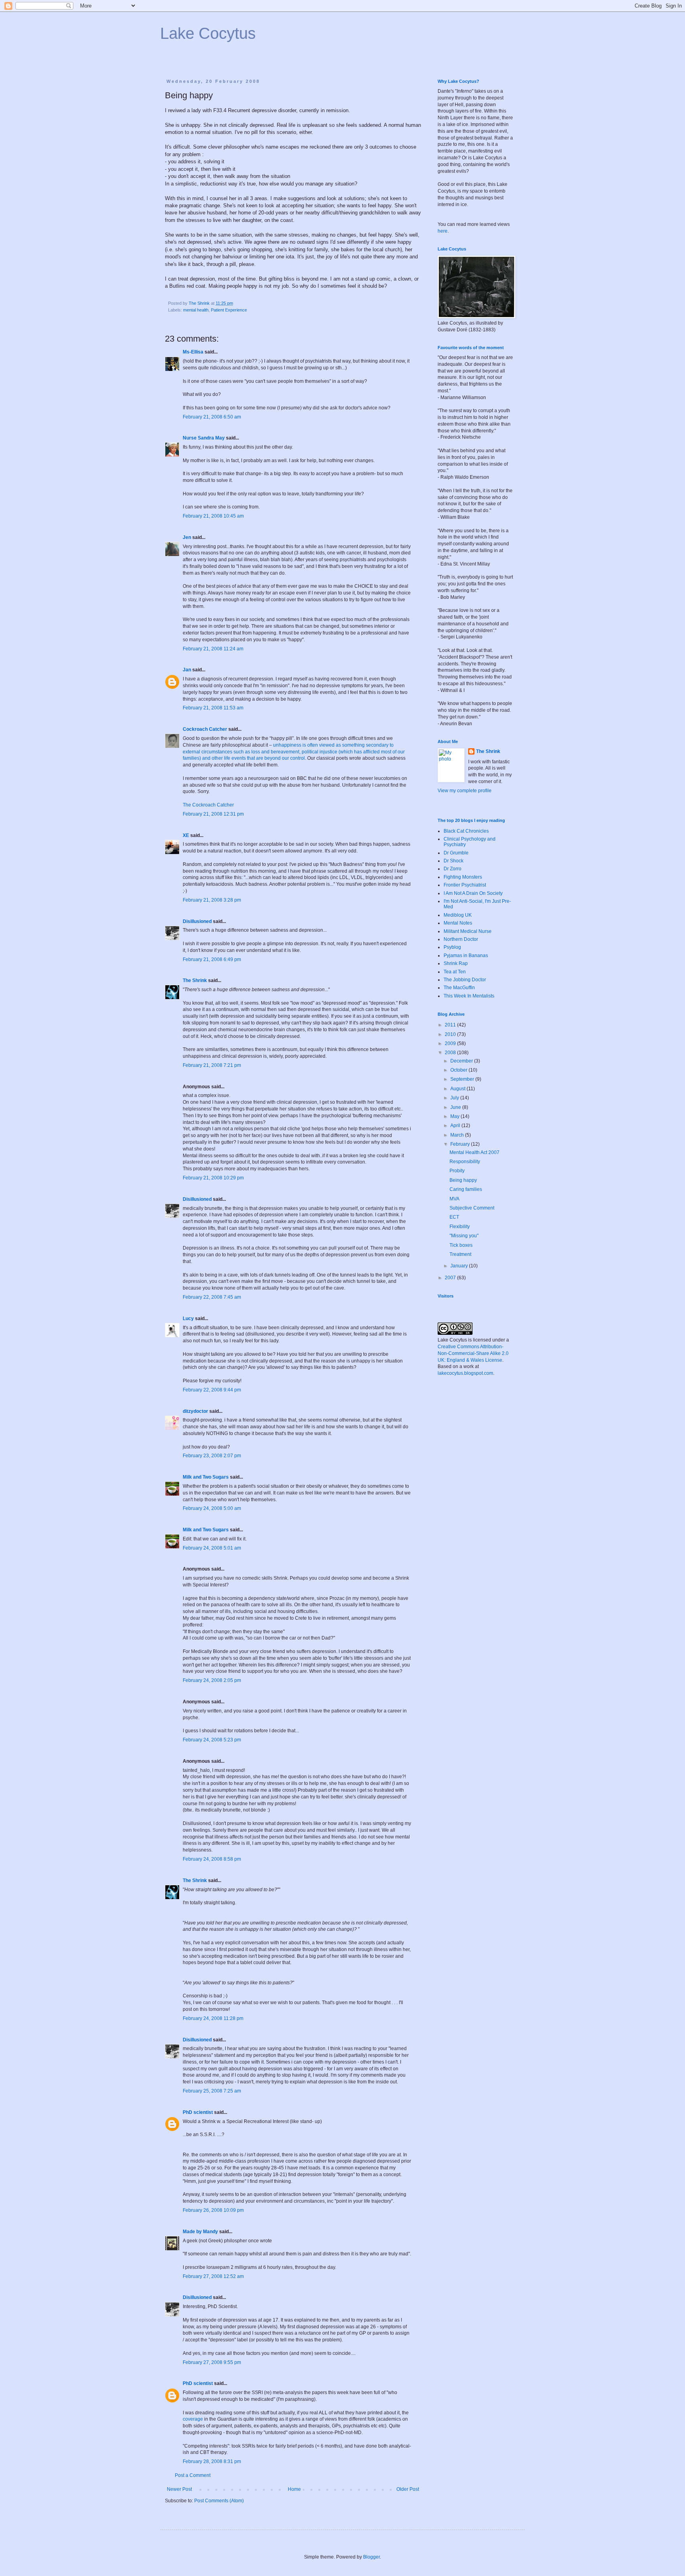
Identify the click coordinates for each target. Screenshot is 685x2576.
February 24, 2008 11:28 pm (213, 2018)
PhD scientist (198, 2112)
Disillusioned (197, 921)
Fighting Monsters (463, 877)
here (443, 231)
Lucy (188, 1319)
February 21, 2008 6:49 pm (212, 959)
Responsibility (465, 1162)
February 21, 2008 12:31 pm (213, 814)
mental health (196, 310)
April (456, 1126)
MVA (454, 1199)
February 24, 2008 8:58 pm (212, 1859)
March (458, 1135)
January (460, 1266)
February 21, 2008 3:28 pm (212, 900)
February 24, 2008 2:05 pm (212, 1680)
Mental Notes (458, 923)
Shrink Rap (456, 963)
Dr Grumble (456, 853)
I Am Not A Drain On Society (473, 893)
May (455, 1116)
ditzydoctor (195, 1411)
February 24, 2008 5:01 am (212, 1548)
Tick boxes (461, 1245)
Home (294, 2489)
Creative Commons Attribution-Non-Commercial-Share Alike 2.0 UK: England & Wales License (473, 1353)
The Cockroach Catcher (208, 805)
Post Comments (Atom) (219, 2501)
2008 (451, 1053)
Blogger (371, 2557)
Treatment (460, 1254)
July (455, 1098)
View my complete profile (465, 791)
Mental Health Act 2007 (475, 1152)
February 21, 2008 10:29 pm (213, 1178)
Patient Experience (229, 310)
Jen (187, 537)
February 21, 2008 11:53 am (213, 708)
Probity (457, 1171)
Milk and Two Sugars (206, 1477)
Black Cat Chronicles (466, 831)
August (458, 1089)
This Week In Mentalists (469, 996)
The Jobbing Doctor (465, 980)
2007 (451, 1278)
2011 (451, 1025)
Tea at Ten (455, 972)
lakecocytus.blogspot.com (465, 1373)
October (459, 1070)
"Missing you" (464, 1236)
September (463, 1079)
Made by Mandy (200, 2232)
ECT (454, 1217)
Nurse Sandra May (204, 438)
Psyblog (452, 947)
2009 (451, 1043)
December (462, 1061)
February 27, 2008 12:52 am (213, 2276)
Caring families (466, 1189)
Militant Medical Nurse (468, 931)
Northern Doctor (461, 939)
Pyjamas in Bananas (466, 955)
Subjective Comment (472, 1208)
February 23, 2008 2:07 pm (212, 1456)
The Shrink (195, 980)
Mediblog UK (458, 915)
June (456, 1107)
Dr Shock (453, 861)
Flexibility (460, 1227)
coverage (193, 2419)
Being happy (463, 1180)
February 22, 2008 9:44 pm (212, 1390)
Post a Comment (193, 2475)
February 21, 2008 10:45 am (213, 516)
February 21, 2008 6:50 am (212, 417)
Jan (187, 670)
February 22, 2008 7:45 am (212, 1297)
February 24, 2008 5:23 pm (212, 1740)
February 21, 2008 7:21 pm (212, 1065)
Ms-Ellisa (193, 352)
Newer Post (179, 2489)
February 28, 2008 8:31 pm (212, 2461)
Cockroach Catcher (205, 729)
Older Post (408, 2489)
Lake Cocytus (208, 33)
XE (186, 835)
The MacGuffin (459, 988)
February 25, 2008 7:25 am (212, 2091)
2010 (451, 1034)
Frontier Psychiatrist (465, 885)
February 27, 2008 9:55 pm (212, 2362)
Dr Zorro (453, 869)
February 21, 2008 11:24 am (213, 649)
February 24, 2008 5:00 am (212, 1508)
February (461, 1144)
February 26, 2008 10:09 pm (213, 2210)
